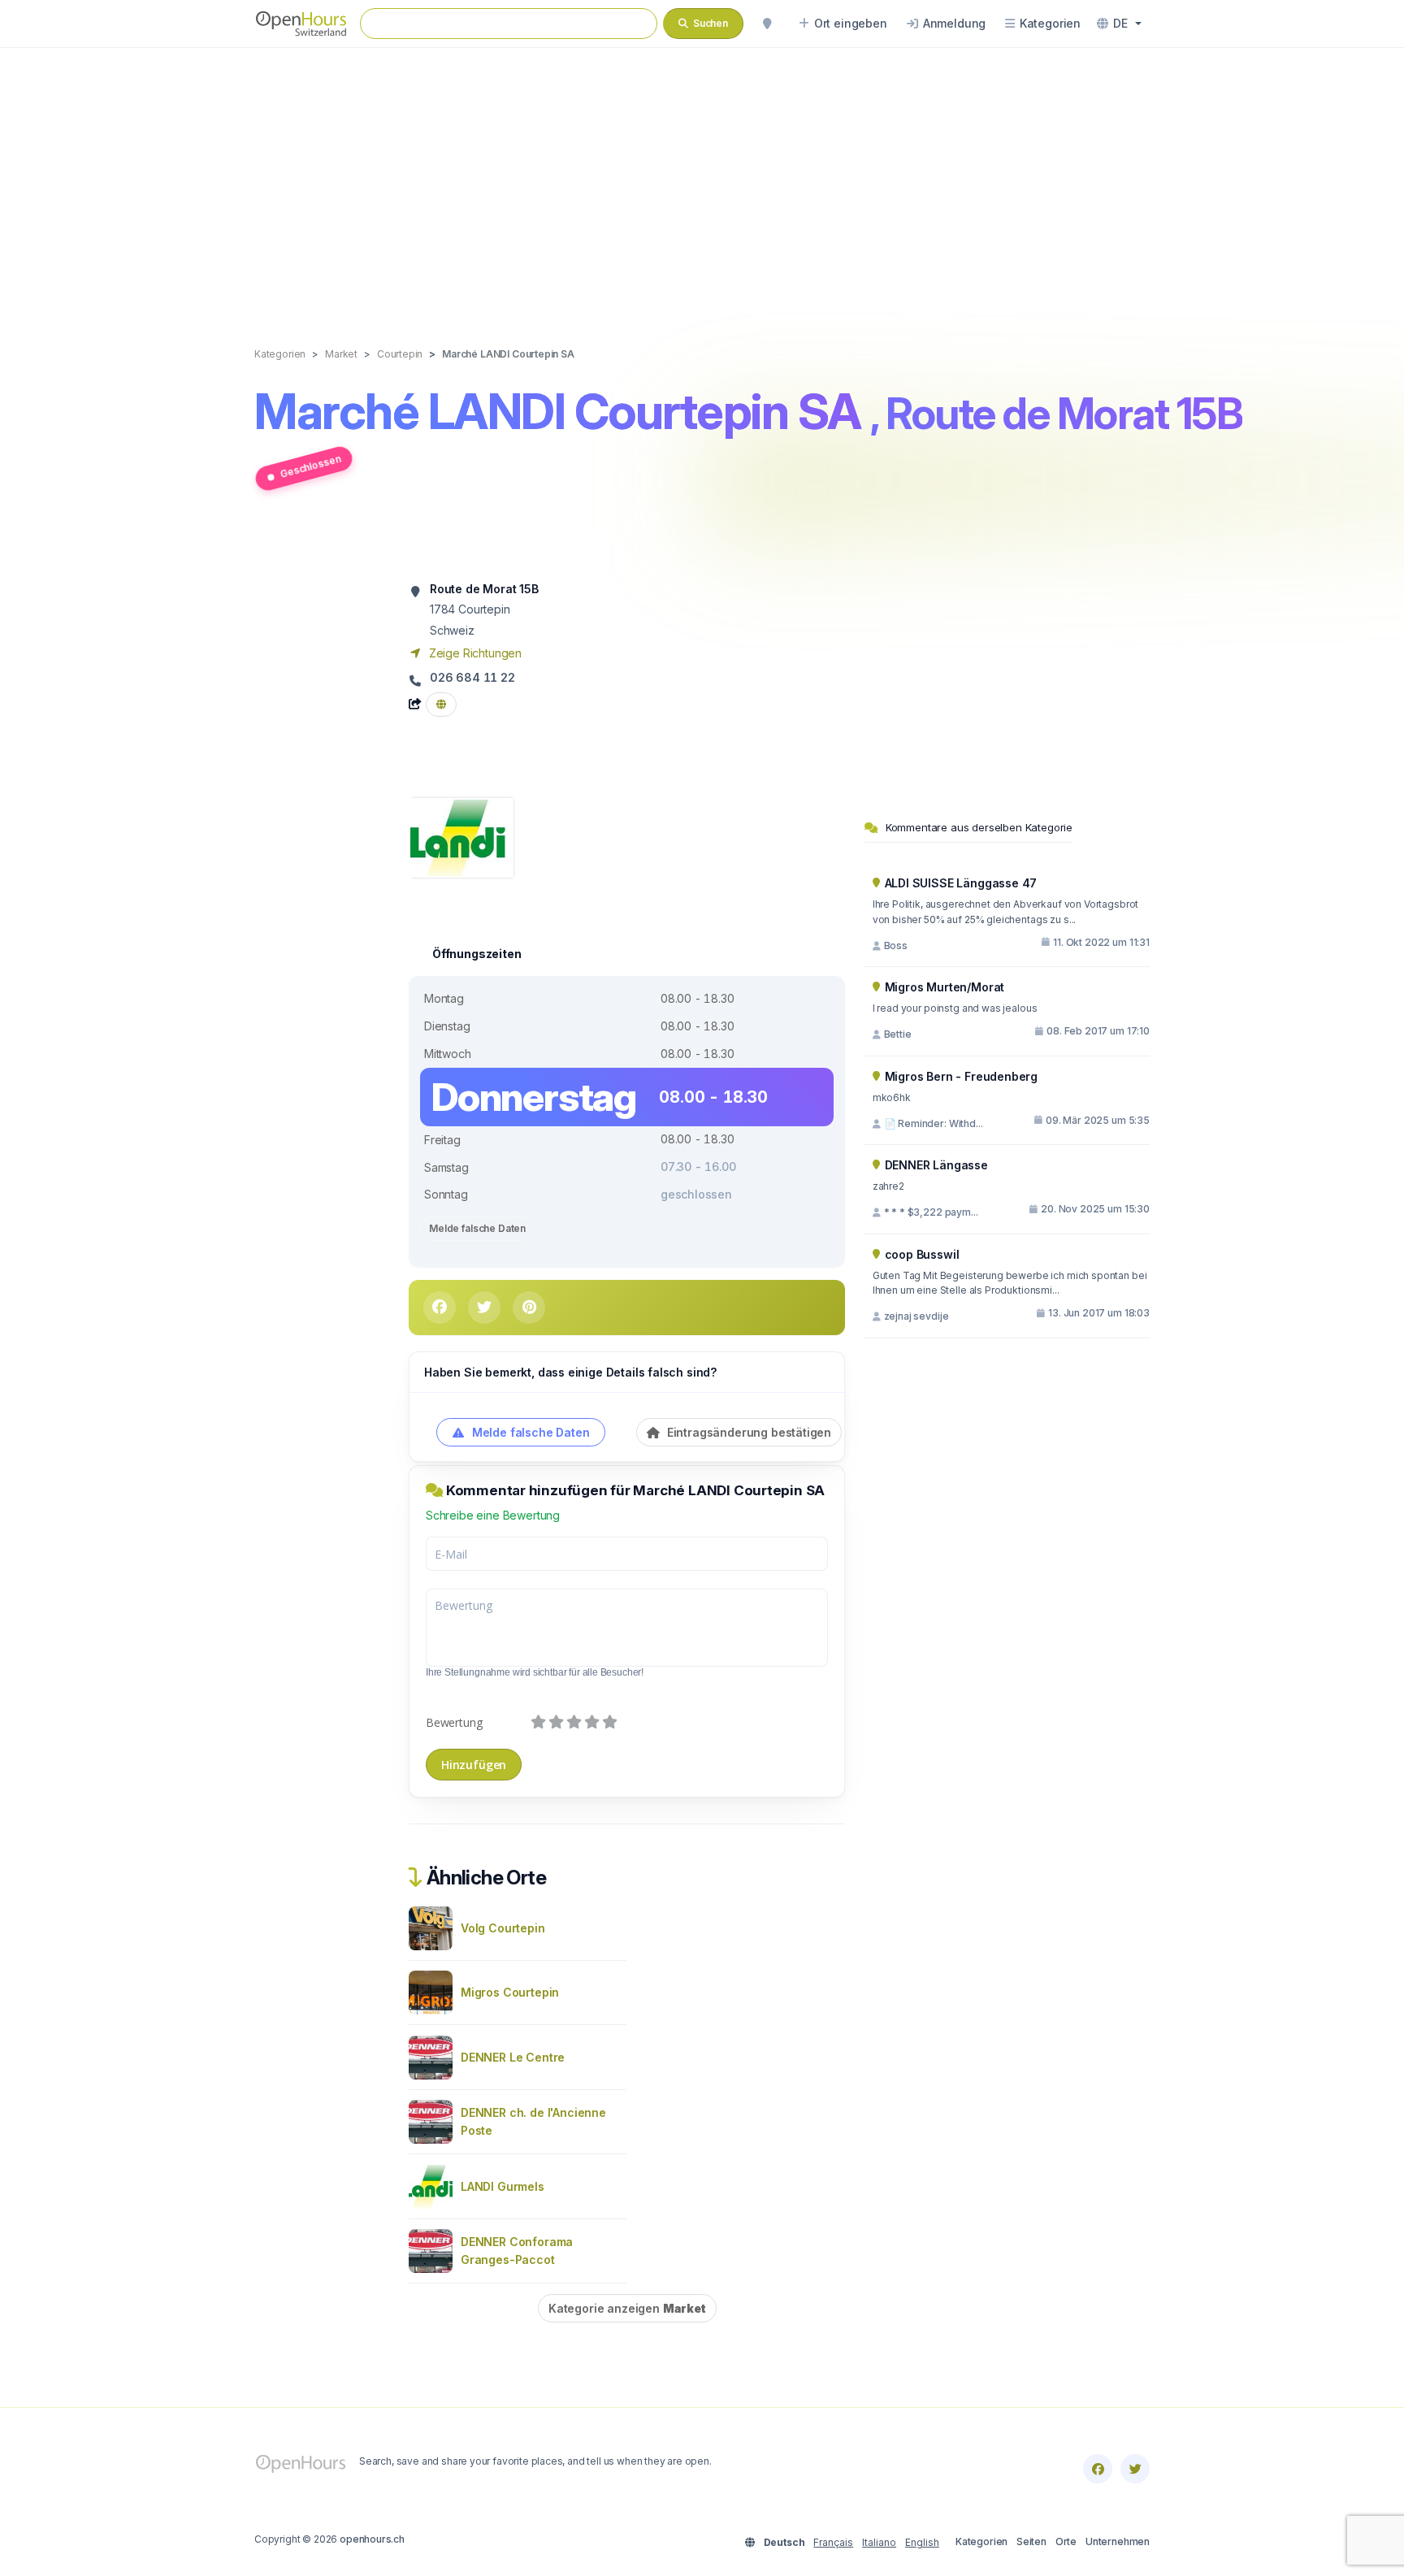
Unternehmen (1118, 2541)
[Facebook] (1098, 2469)
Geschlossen (310, 466)
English (922, 2542)
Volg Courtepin (503, 1928)
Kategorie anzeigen (627, 2308)
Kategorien (981, 2541)
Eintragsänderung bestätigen (747, 1432)
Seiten (1031, 2541)
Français (833, 2542)
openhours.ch (372, 2539)
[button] (1119, 24)
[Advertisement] (702, 180)
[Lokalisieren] (767, 24)
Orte (1066, 2541)
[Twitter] (1135, 2469)
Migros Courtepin (510, 1992)
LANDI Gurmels (503, 2186)
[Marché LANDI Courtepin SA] (461, 837)
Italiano (879, 2542)
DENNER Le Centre (513, 2057)
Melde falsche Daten (477, 1228)
